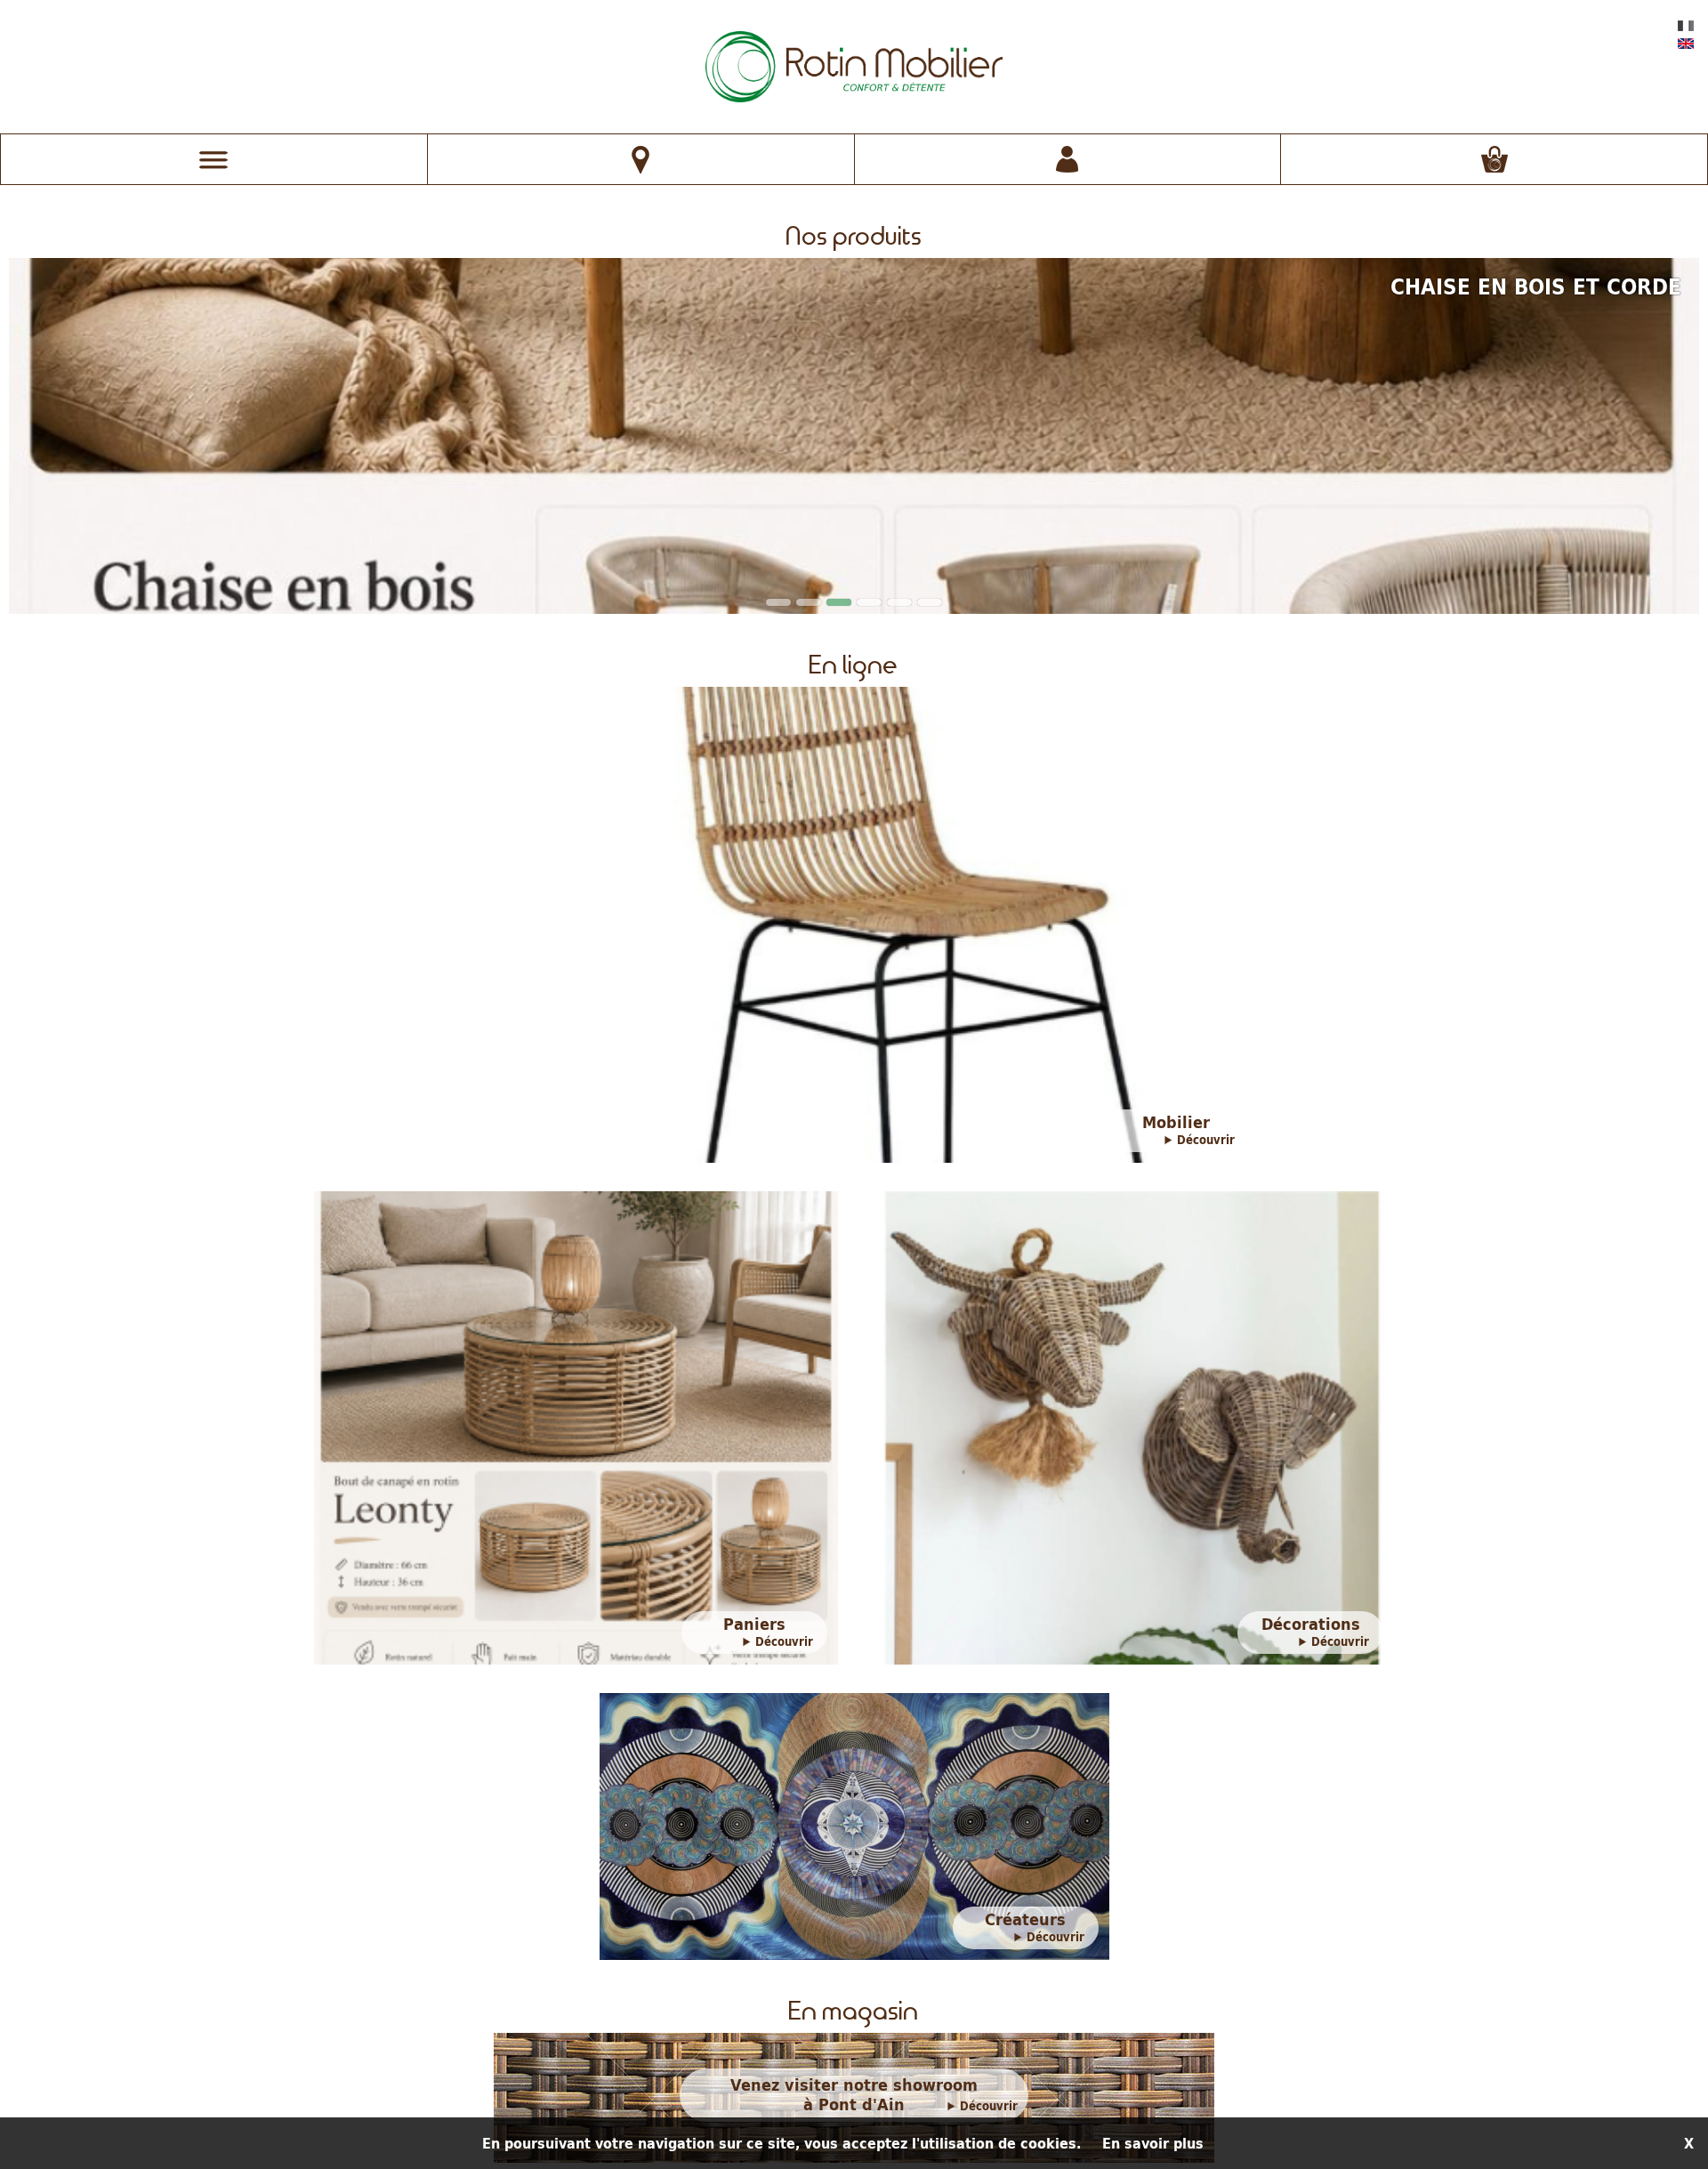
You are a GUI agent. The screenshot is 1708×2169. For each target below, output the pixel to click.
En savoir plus (1153, 2143)
